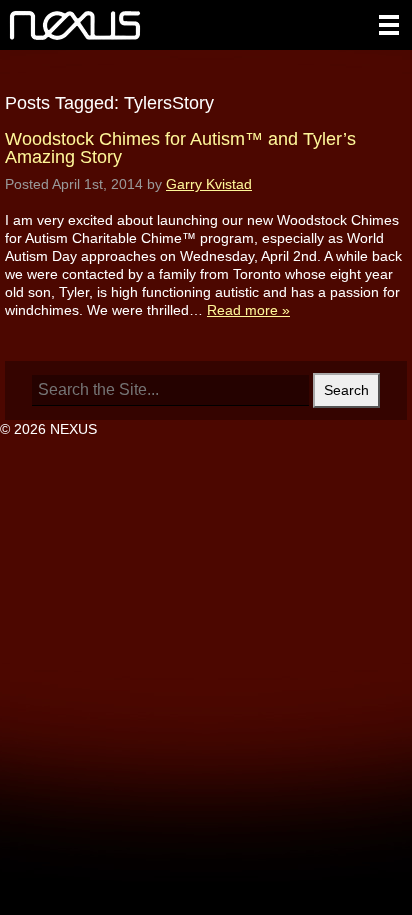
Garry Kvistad (209, 184)
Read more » (248, 310)
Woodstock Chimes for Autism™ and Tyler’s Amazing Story (180, 148)
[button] (389, 25)
